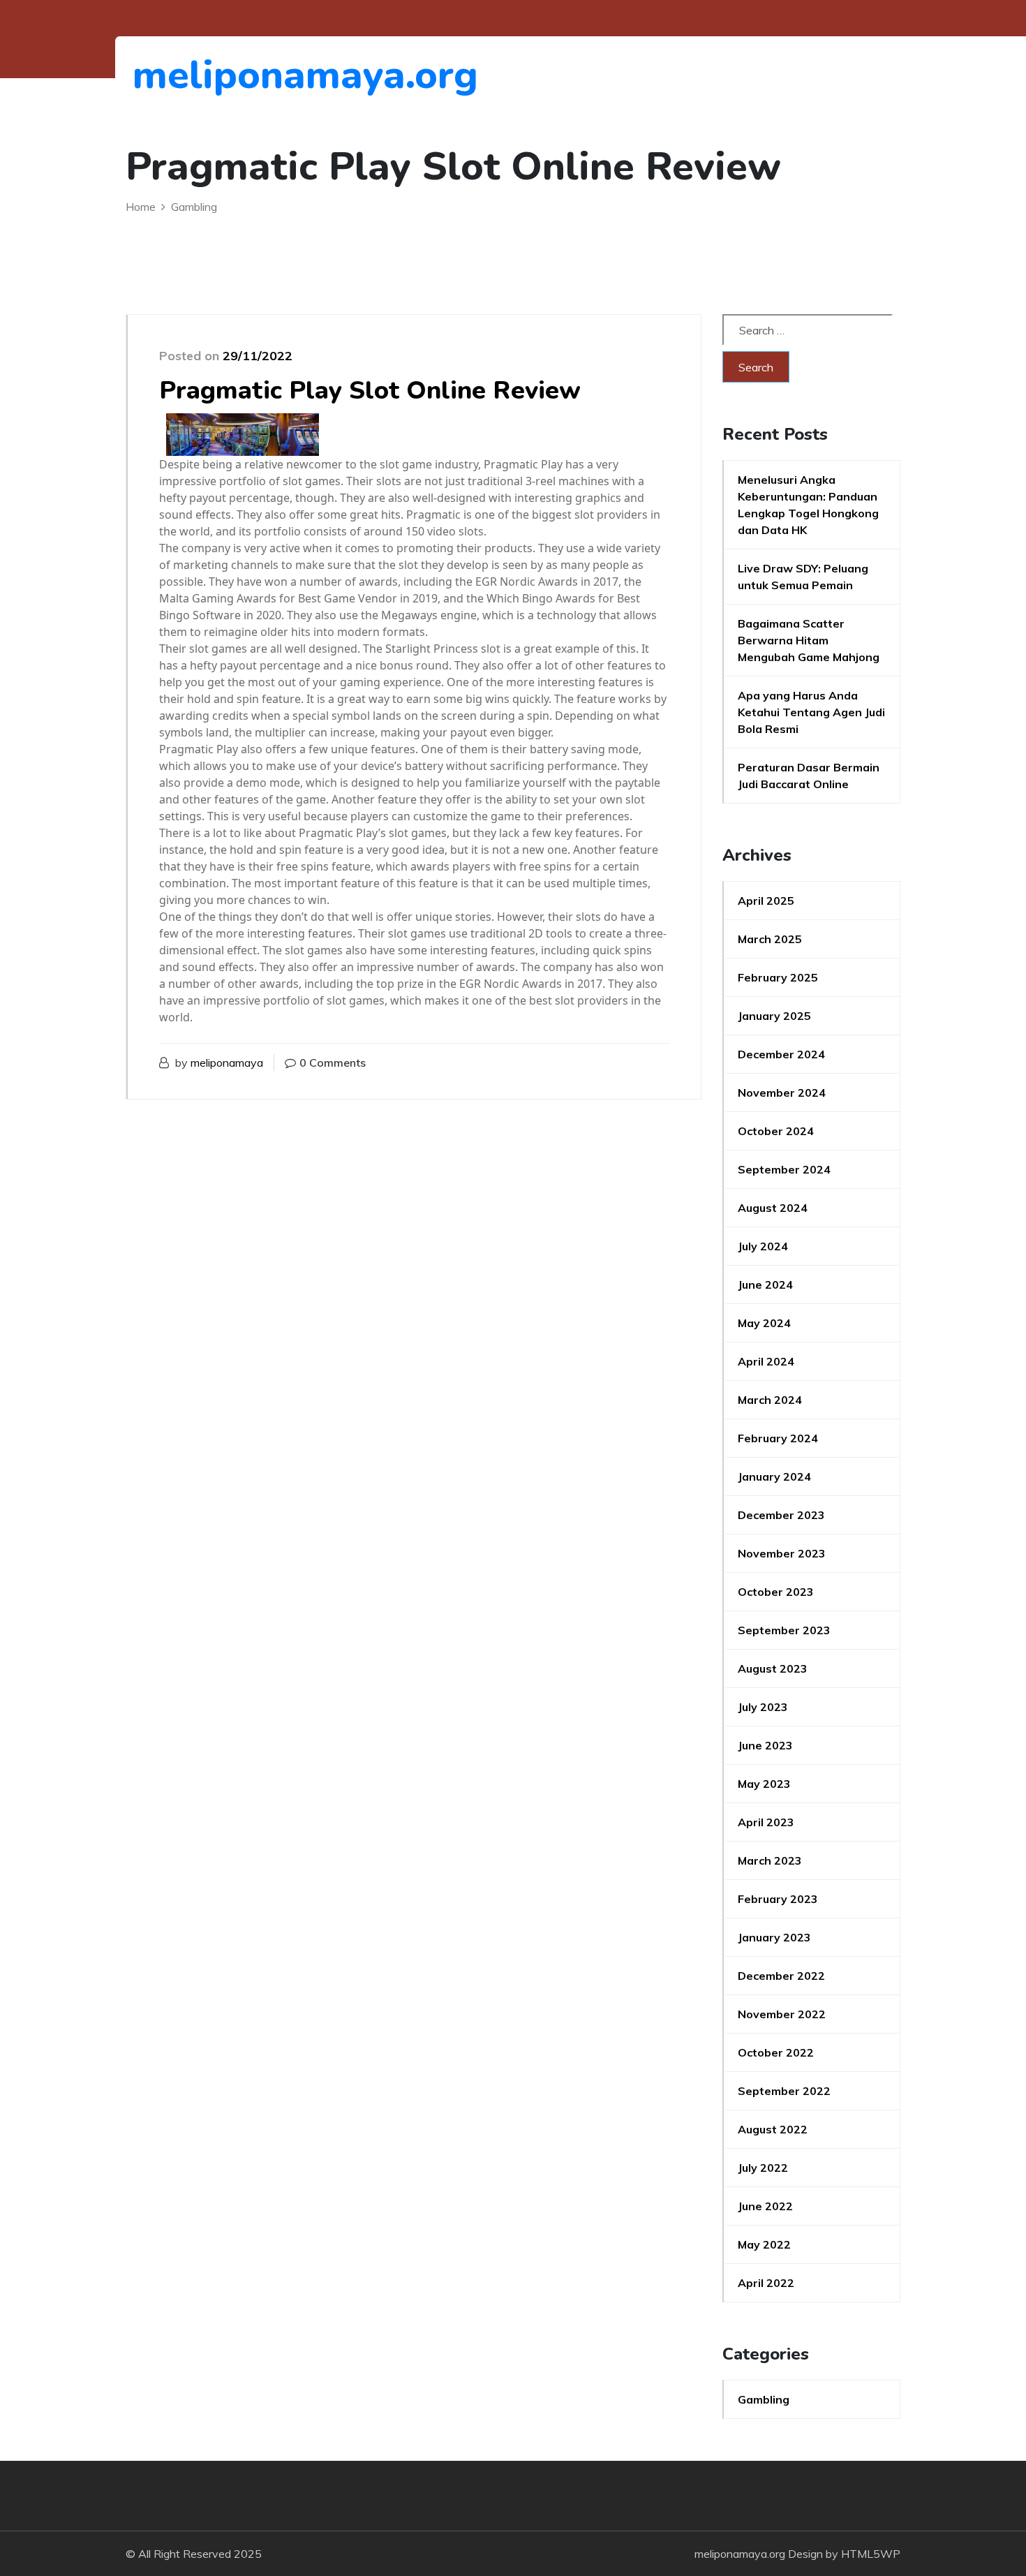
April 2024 (766, 1361)
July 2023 (763, 1707)
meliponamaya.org (209, 75)
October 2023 (776, 1592)
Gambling (764, 2399)
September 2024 (784, 1169)
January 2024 (774, 1476)
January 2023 (774, 1937)
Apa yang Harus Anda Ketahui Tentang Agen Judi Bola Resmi (811, 712)
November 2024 (782, 1093)
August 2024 (773, 1208)
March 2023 (770, 1860)
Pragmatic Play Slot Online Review (370, 391)
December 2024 (781, 1054)
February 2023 (778, 1899)
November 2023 (782, 1553)
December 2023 (781, 1515)
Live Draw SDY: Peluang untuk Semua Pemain (803, 577)
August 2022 (773, 2129)
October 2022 (776, 2052)
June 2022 (765, 2206)
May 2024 (764, 1323)
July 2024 (763, 1246)
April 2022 (766, 2283)
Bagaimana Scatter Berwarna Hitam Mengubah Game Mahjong (809, 640)
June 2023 (765, 1745)
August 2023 (773, 1668)
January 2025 (774, 1016)
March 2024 (770, 1400)
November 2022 (782, 2014)
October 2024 (776, 1131)
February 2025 (778, 977)
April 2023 (766, 1822)
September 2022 (784, 2091)
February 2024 (778, 1438)
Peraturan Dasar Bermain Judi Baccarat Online (809, 776)
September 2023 (784, 1630)
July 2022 (763, 2168)
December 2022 (781, 1976)
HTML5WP (871, 2554)
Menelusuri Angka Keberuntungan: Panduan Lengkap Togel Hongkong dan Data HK (808, 505)
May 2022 (764, 2244)
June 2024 (765, 1285)
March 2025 (770, 939)
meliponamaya (227, 1063)
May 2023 (764, 1784)
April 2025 (766, 901)
